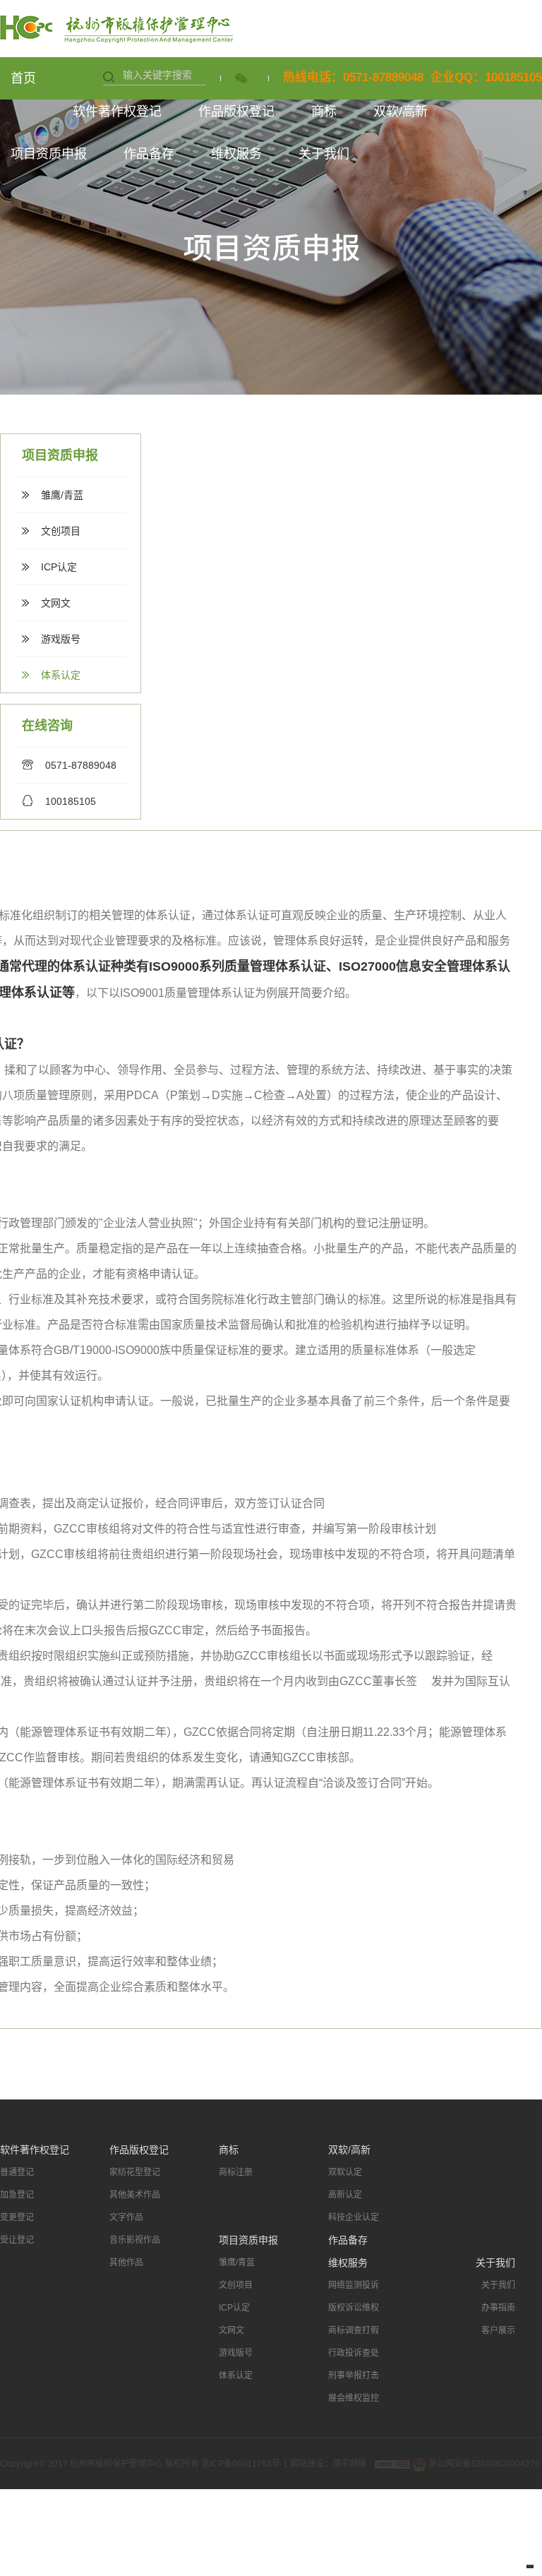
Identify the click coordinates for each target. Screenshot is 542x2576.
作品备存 (149, 154)
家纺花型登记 (135, 2172)
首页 (23, 78)
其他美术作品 (135, 2195)
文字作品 (126, 2217)
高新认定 (345, 2195)
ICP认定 (59, 567)
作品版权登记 (236, 112)
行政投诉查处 (354, 2353)
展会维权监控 (354, 2398)
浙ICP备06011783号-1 (246, 2464)
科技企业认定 (354, 2217)
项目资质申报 (49, 154)
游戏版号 (61, 639)
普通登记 (17, 2172)
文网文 (56, 603)
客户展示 (498, 2330)
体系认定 (61, 675)
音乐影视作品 (135, 2240)
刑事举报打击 (354, 2376)
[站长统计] (392, 2464)
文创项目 (61, 531)
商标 (324, 112)
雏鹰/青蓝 (62, 495)
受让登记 (17, 2240)
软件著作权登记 (117, 112)
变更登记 (17, 2217)
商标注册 (236, 2172)
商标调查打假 (354, 2330)
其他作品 (126, 2263)
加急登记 (17, 2195)
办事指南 (498, 2308)
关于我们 (324, 154)
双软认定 (345, 2172)
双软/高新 (401, 112)
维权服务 (236, 154)
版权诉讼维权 (354, 2308)
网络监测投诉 (354, 2285)
